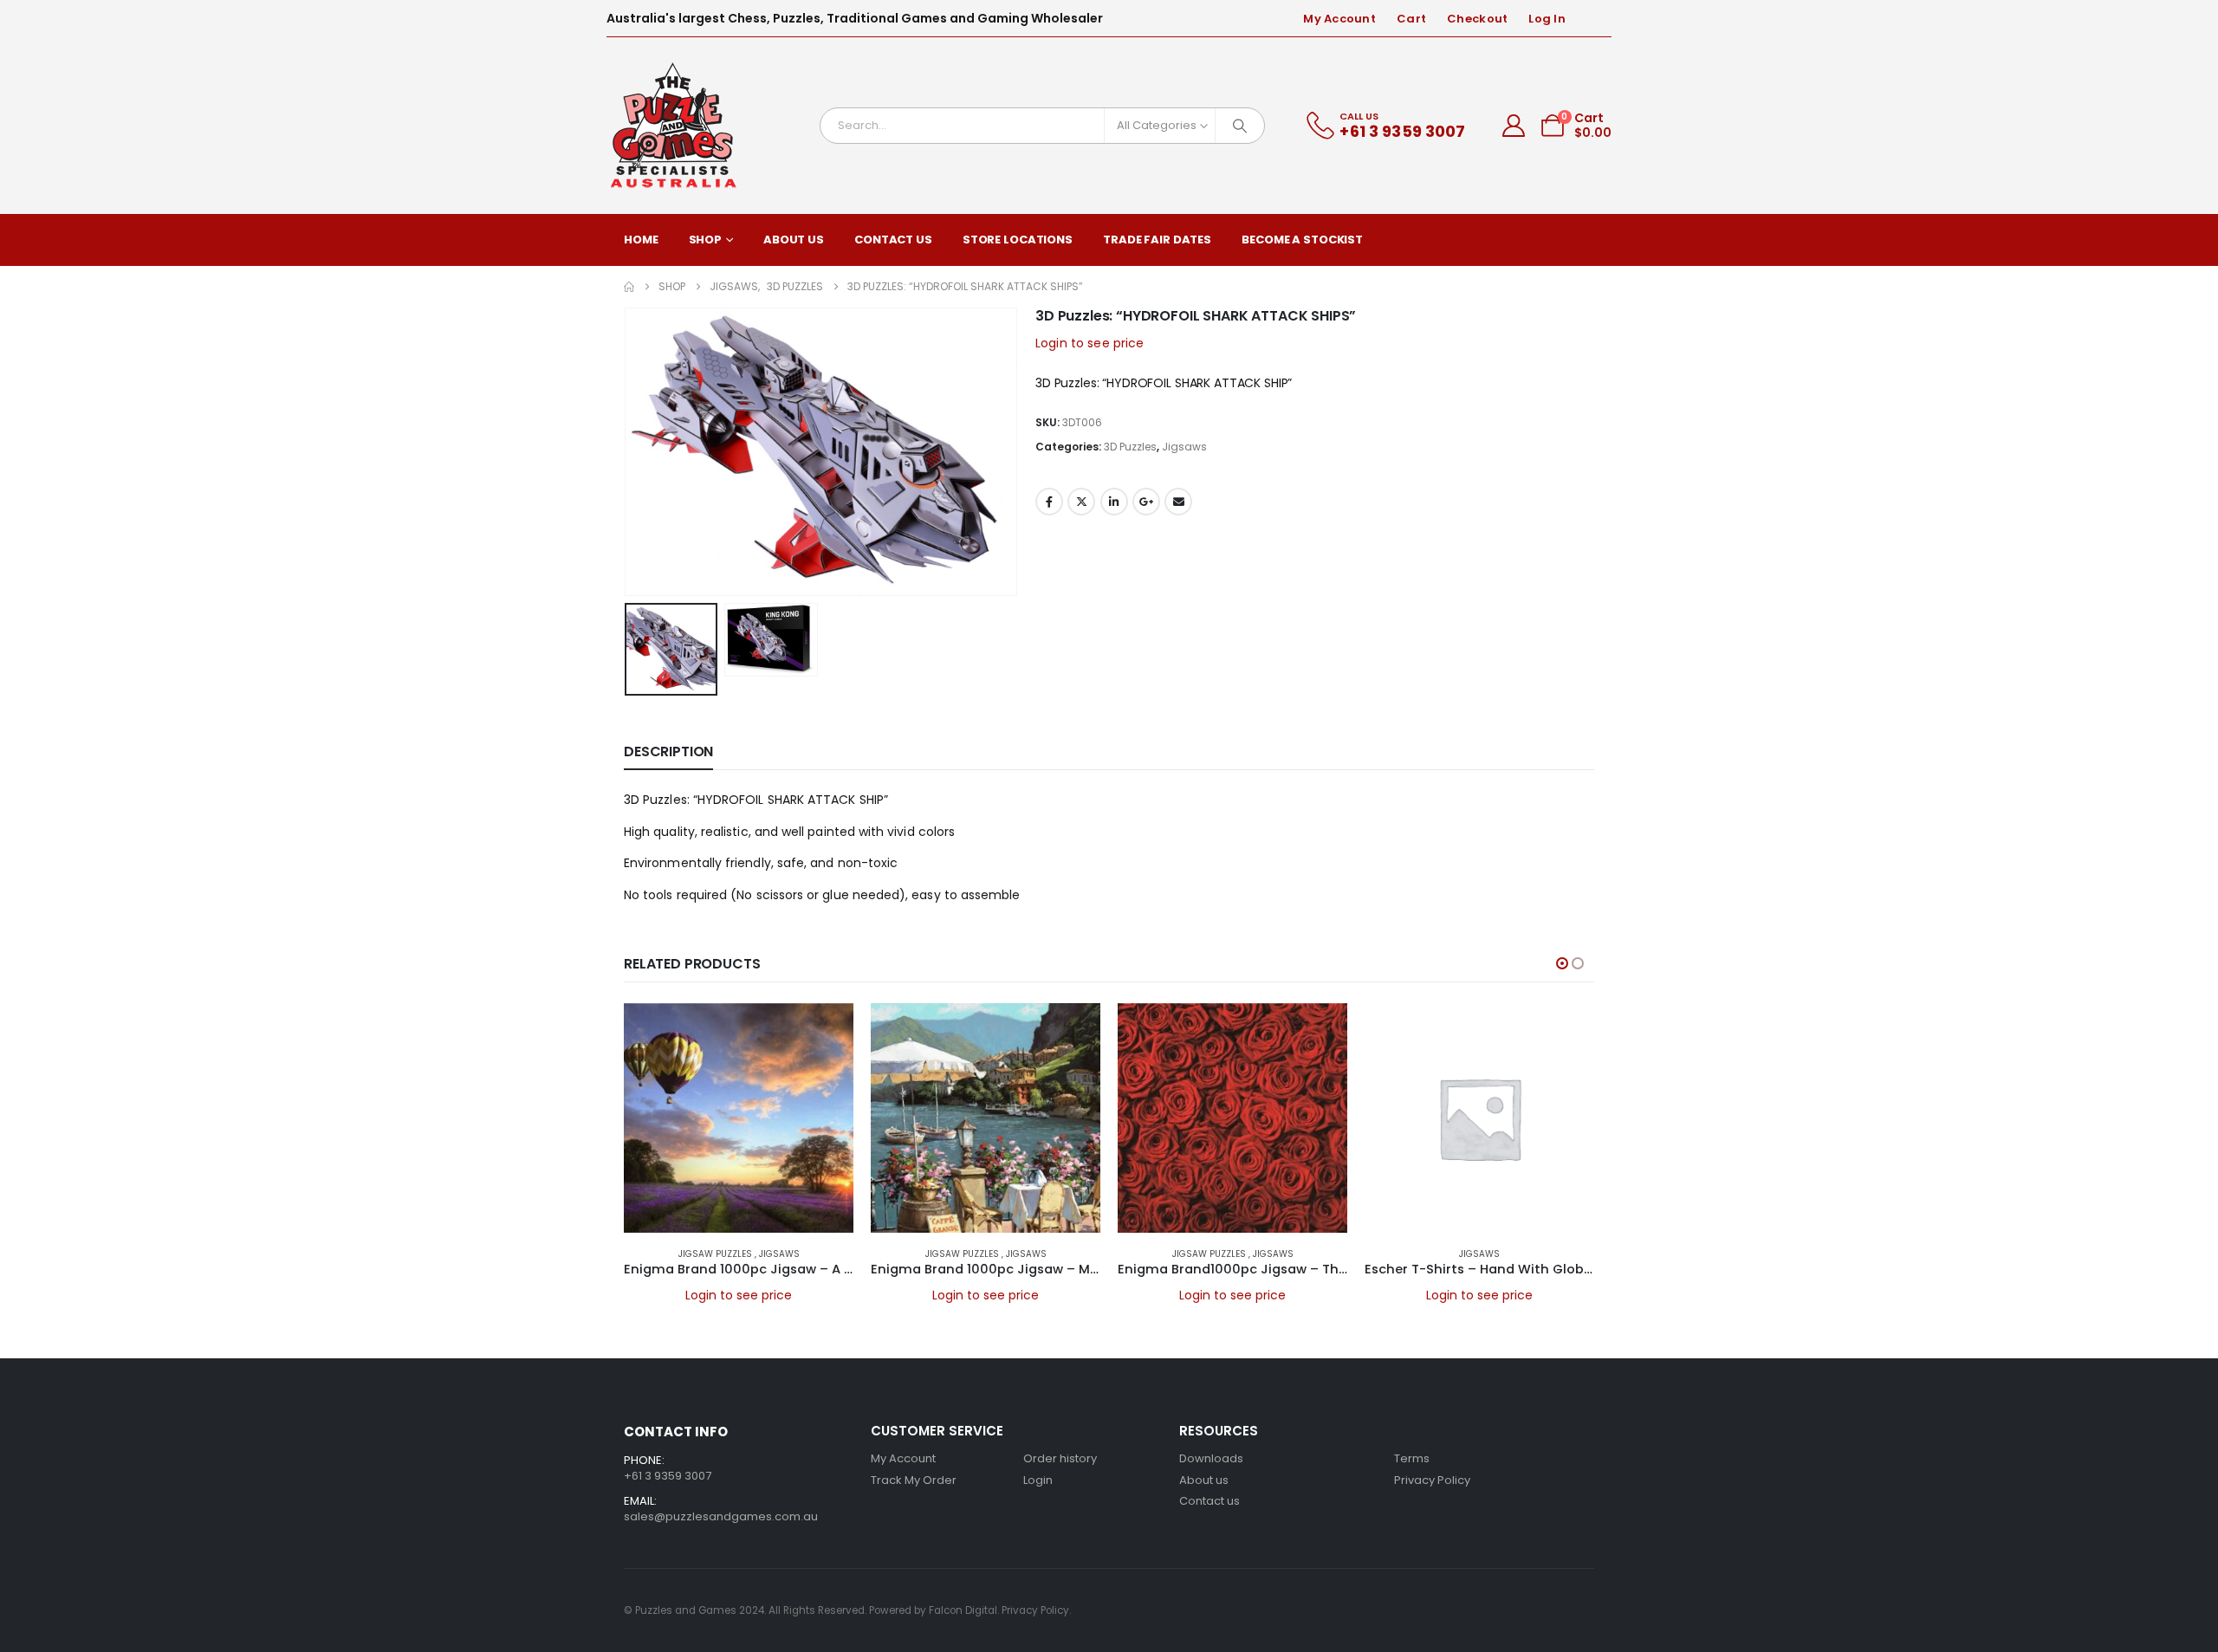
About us (1204, 1480)
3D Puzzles (1130, 447)
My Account (1339, 19)
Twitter (1081, 502)
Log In (1547, 19)
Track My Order (914, 1480)
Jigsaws (1184, 447)
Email (1178, 502)
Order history (1060, 1458)
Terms (1412, 1458)
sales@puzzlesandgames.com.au (721, 1516)
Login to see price (1090, 343)
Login (1038, 1480)
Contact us (1210, 1501)
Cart (1411, 19)
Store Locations (1018, 240)
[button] (628, 451)
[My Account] (1514, 126)
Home (641, 240)
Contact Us (893, 240)
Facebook (1049, 502)
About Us (794, 240)
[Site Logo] (674, 126)
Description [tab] (668, 751)
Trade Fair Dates (1157, 240)
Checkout (1477, 19)
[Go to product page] (739, 1118)
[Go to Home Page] (629, 287)
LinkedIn (1114, 502)
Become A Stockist (1302, 240)
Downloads (1211, 1458)
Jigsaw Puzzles (717, 1254)
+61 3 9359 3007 (668, 1476)
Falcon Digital (963, 1610)
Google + (1146, 502)
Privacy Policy (1432, 1480)
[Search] (1240, 126)
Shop (706, 240)
